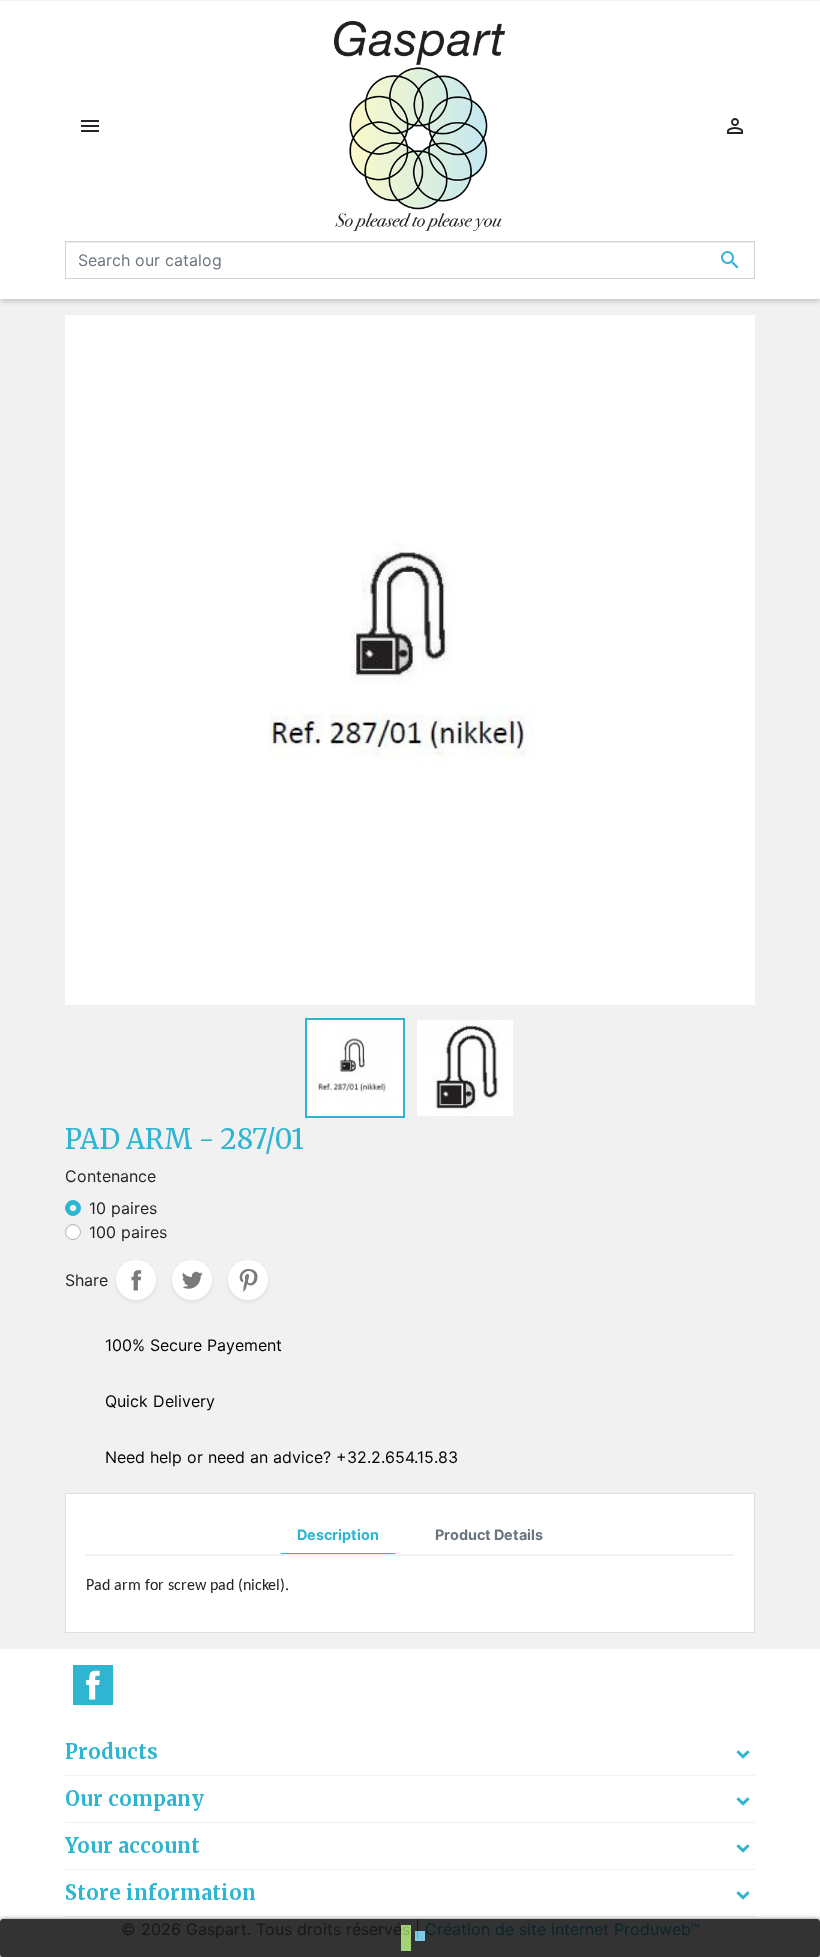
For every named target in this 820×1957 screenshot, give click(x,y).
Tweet (192, 1280)
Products (111, 1751)
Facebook (93, 1685)
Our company (134, 1798)
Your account (132, 1845)
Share (136, 1280)
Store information (160, 1892)
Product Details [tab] (489, 1534)
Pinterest (248, 1280)
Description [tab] (338, 1534)
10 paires (123, 1208)
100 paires (128, 1232)
